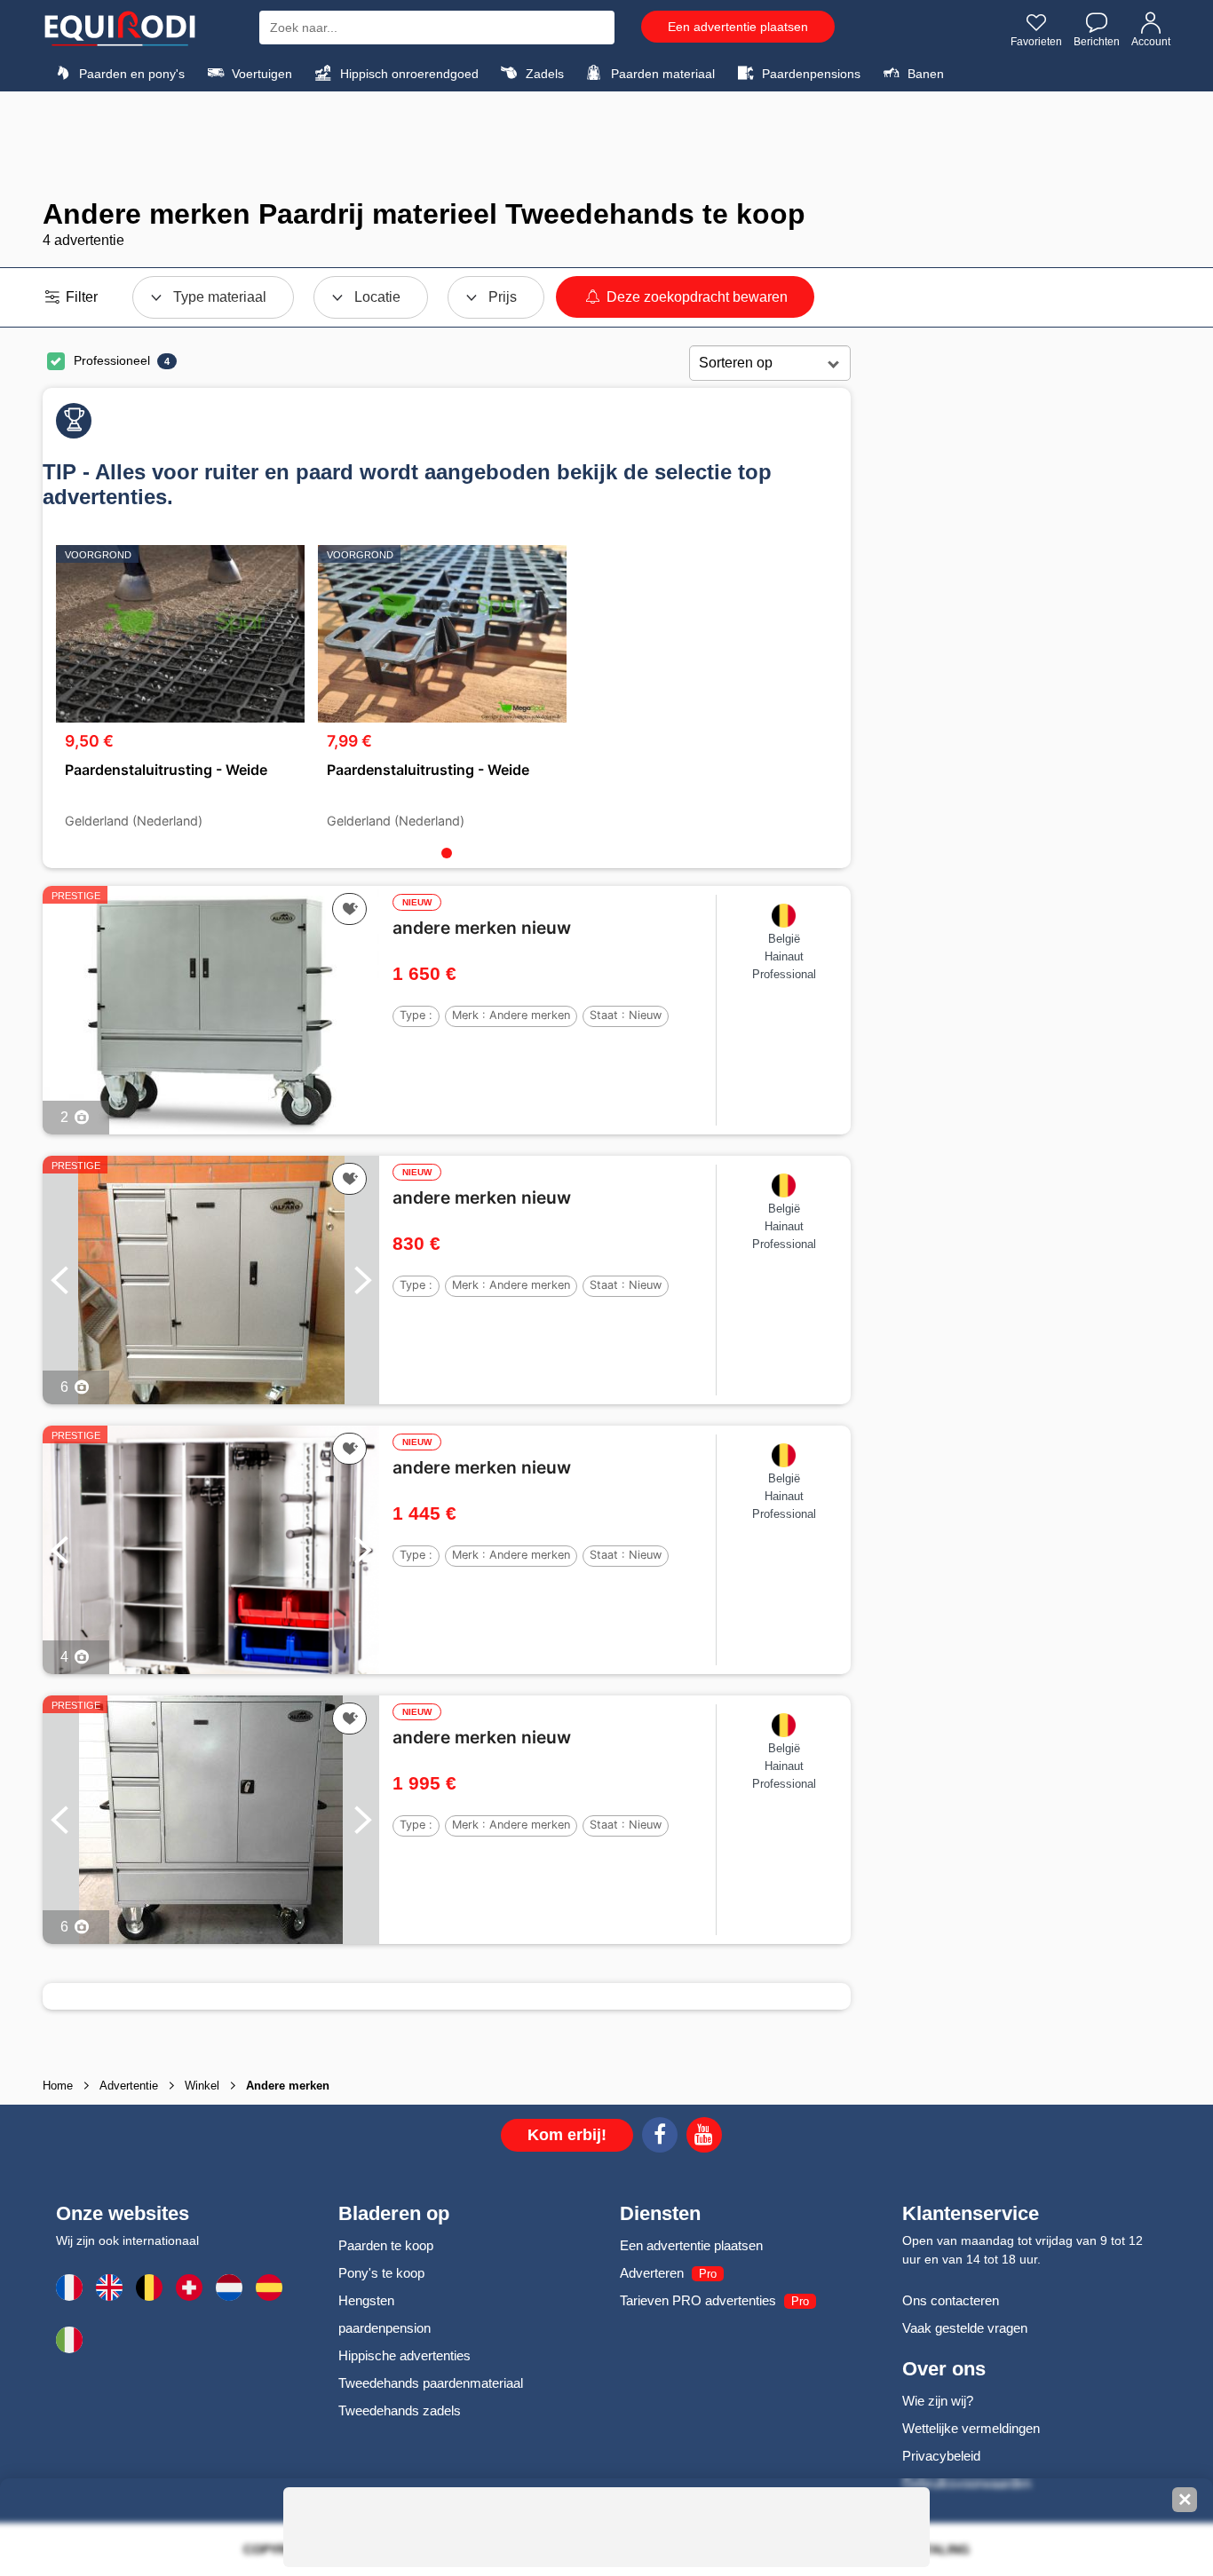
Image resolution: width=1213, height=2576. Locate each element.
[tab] (447, 853)
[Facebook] (660, 2137)
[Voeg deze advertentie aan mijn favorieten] (349, 909)
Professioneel (112, 360)
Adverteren (652, 2273)
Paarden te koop (386, 2245)
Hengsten (366, 2300)
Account (1151, 42)
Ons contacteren (951, 2300)
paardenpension (385, 2328)
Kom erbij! (567, 2135)
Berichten (1097, 42)
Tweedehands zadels (400, 2410)
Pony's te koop (381, 2273)
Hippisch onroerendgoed (408, 74)
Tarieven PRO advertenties (698, 2300)
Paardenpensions (809, 74)
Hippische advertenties (404, 2355)
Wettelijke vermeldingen (971, 2428)
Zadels (543, 74)
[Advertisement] (606, 145)
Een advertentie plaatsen (738, 27)
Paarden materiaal (661, 74)
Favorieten (1036, 42)
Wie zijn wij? (938, 2401)
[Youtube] (704, 2137)
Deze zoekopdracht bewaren (695, 297)
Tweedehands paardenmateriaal (431, 2383)
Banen (924, 74)
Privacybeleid (941, 2456)
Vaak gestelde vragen (965, 2328)
